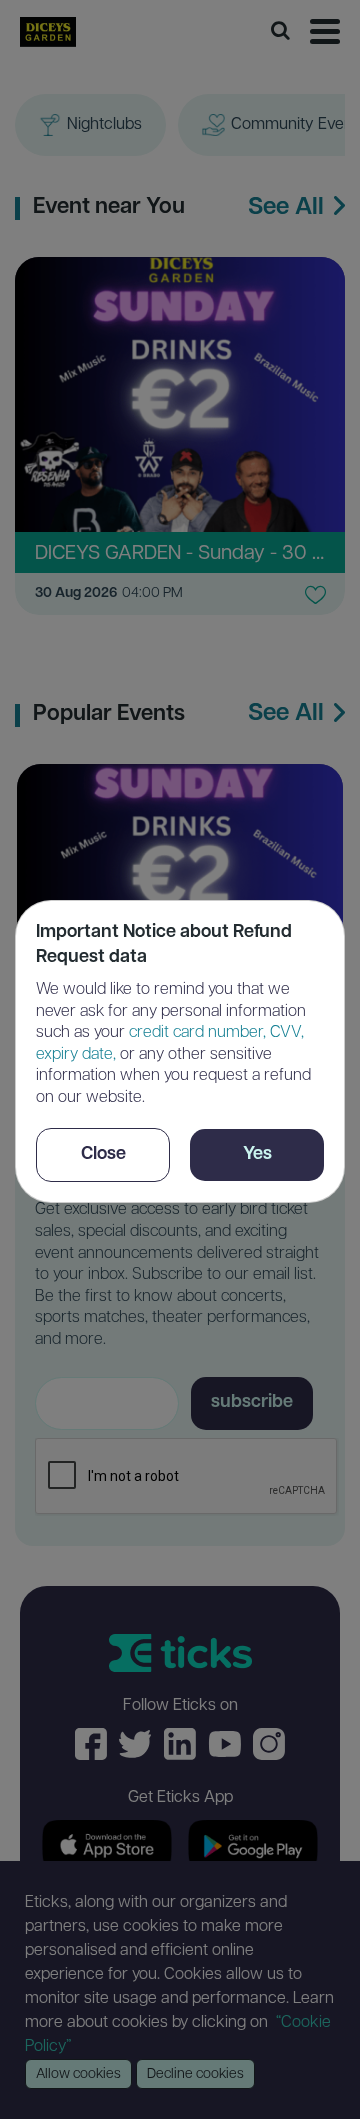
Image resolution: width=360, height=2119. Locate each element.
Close (103, 1155)
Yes (257, 1155)
